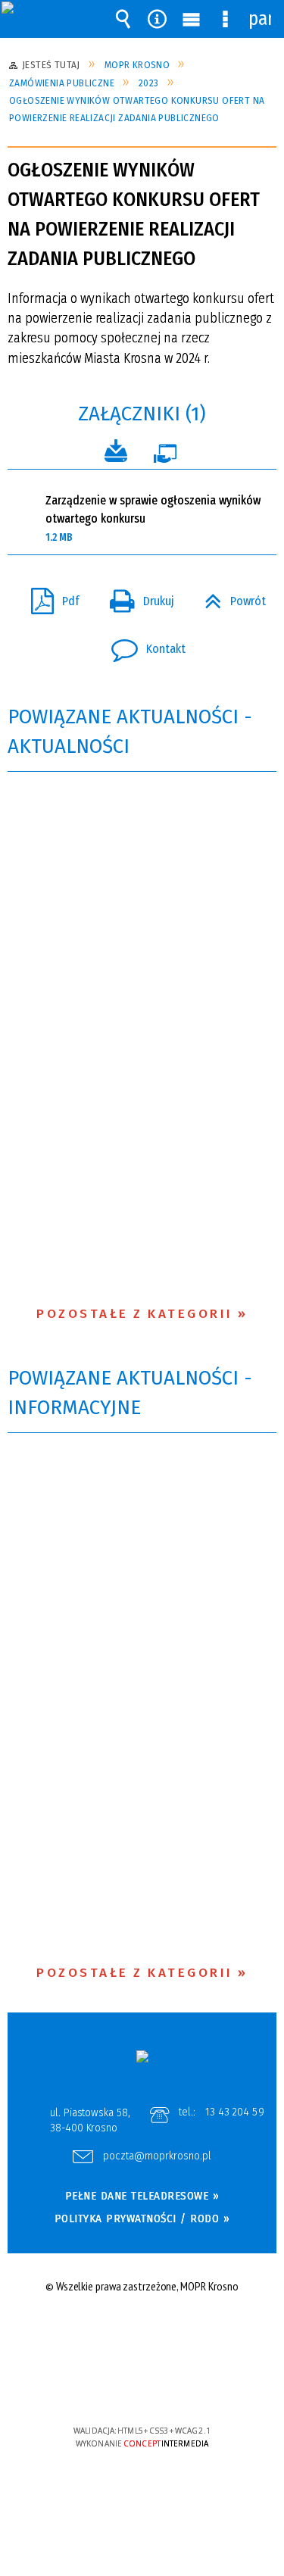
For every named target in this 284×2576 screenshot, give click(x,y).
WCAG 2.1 (188, 2386)
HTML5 (118, 2387)
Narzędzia (158, 19)
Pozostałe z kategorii (135, 1314)
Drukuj (136, 597)
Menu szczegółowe (226, 19)
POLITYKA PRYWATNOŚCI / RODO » (142, 2218)
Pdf (49, 597)
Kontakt (142, 645)
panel (260, 19)
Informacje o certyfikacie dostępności (142, 2333)
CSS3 (141, 2387)
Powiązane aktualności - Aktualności (130, 732)
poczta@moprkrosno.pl (157, 2156)
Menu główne (192, 19)
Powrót (229, 597)
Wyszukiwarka (123, 19)
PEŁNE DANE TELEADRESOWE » (142, 2196)
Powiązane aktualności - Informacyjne (130, 1393)
